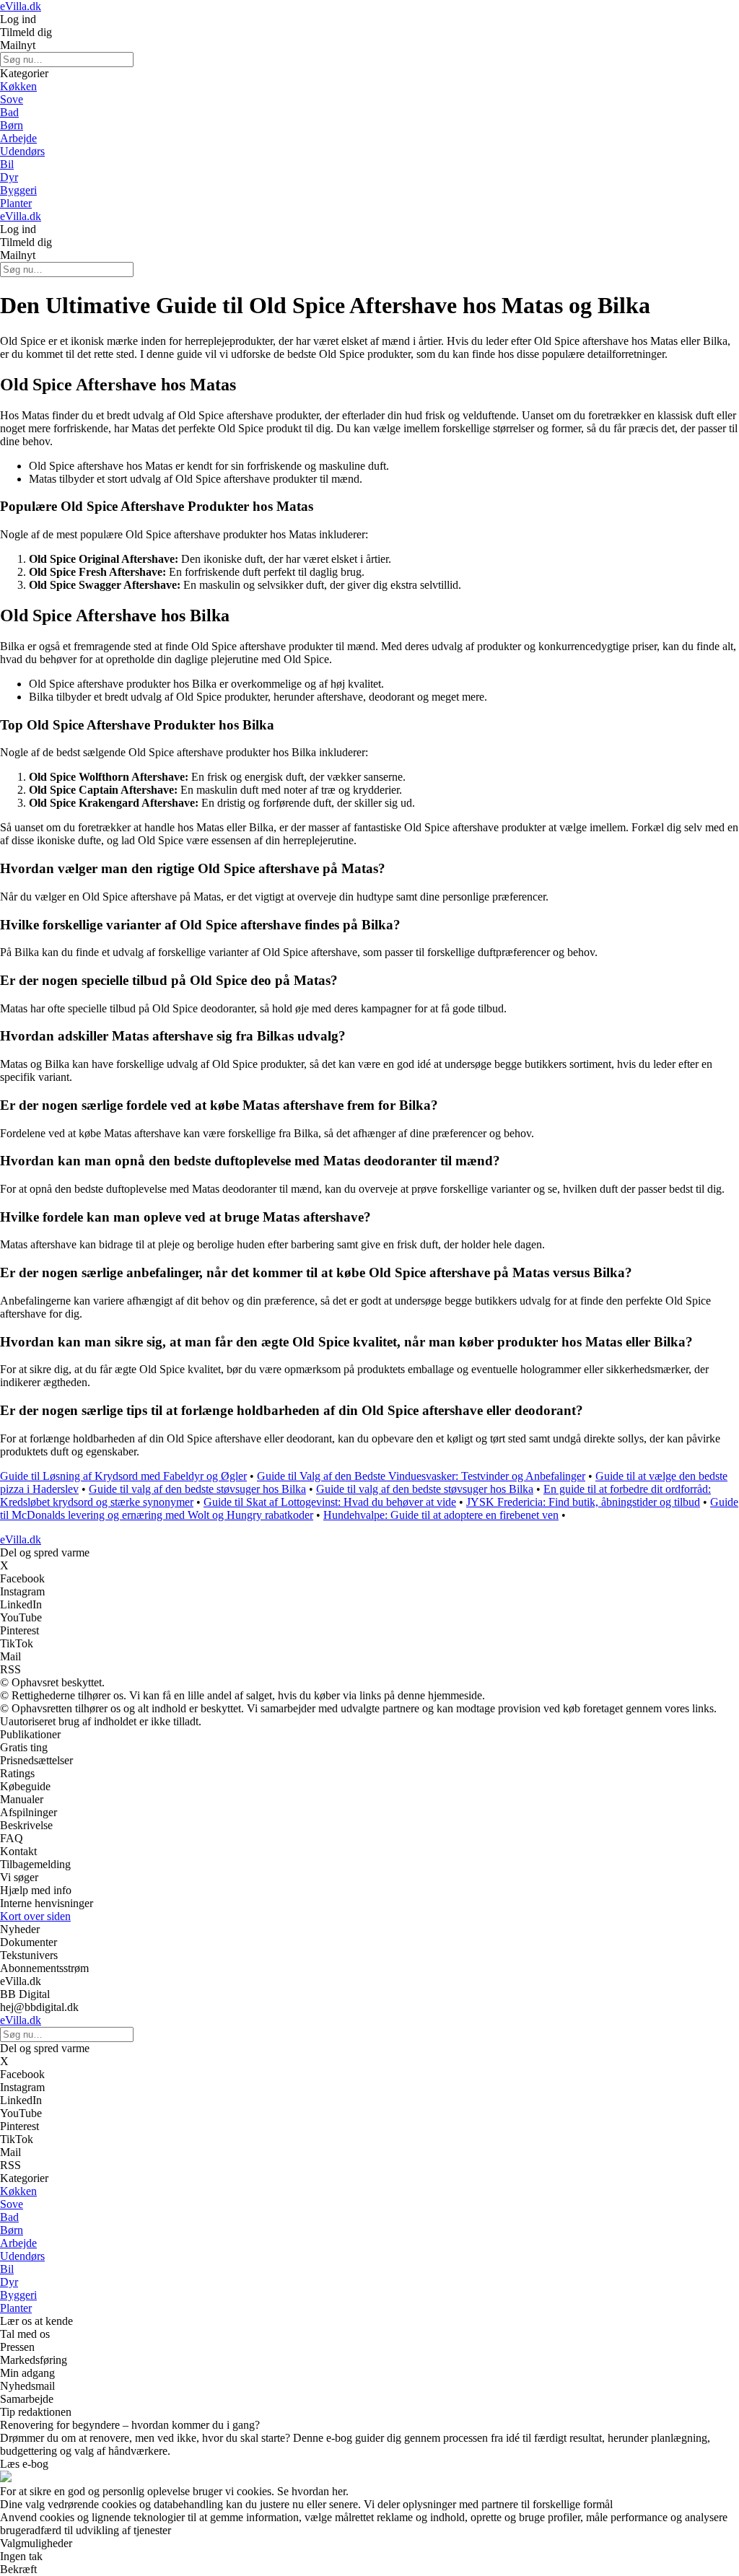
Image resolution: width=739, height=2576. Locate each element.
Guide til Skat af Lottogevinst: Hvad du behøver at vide (330, 1502)
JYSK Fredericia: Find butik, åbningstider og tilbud (583, 1502)
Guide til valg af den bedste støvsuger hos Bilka (197, 1489)
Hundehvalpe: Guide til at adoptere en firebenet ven (441, 1515)
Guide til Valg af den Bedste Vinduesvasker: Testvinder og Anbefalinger (421, 1476)
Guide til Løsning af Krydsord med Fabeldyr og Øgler (123, 1476)
